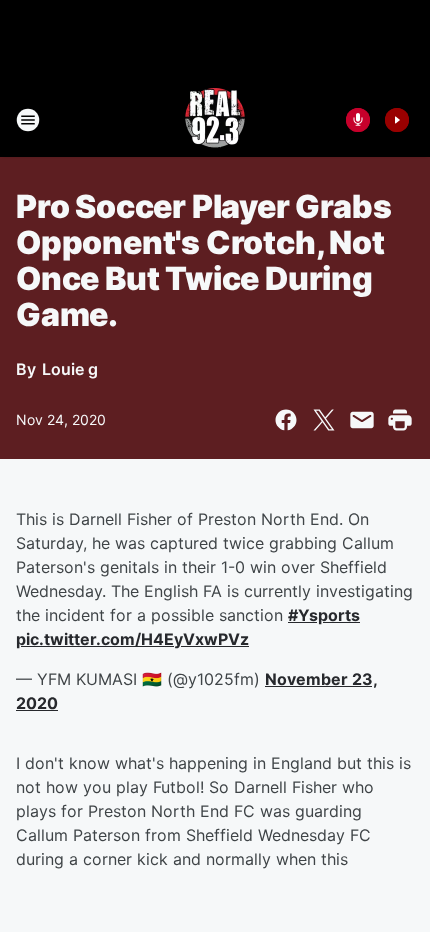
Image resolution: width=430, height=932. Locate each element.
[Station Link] (215, 120)
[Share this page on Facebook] (286, 420)
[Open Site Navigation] (28, 120)
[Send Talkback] (358, 120)
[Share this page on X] (324, 420)
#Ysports (324, 615)
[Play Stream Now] (397, 120)
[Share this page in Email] (362, 420)
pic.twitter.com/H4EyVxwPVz (132, 639)
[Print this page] (400, 420)
